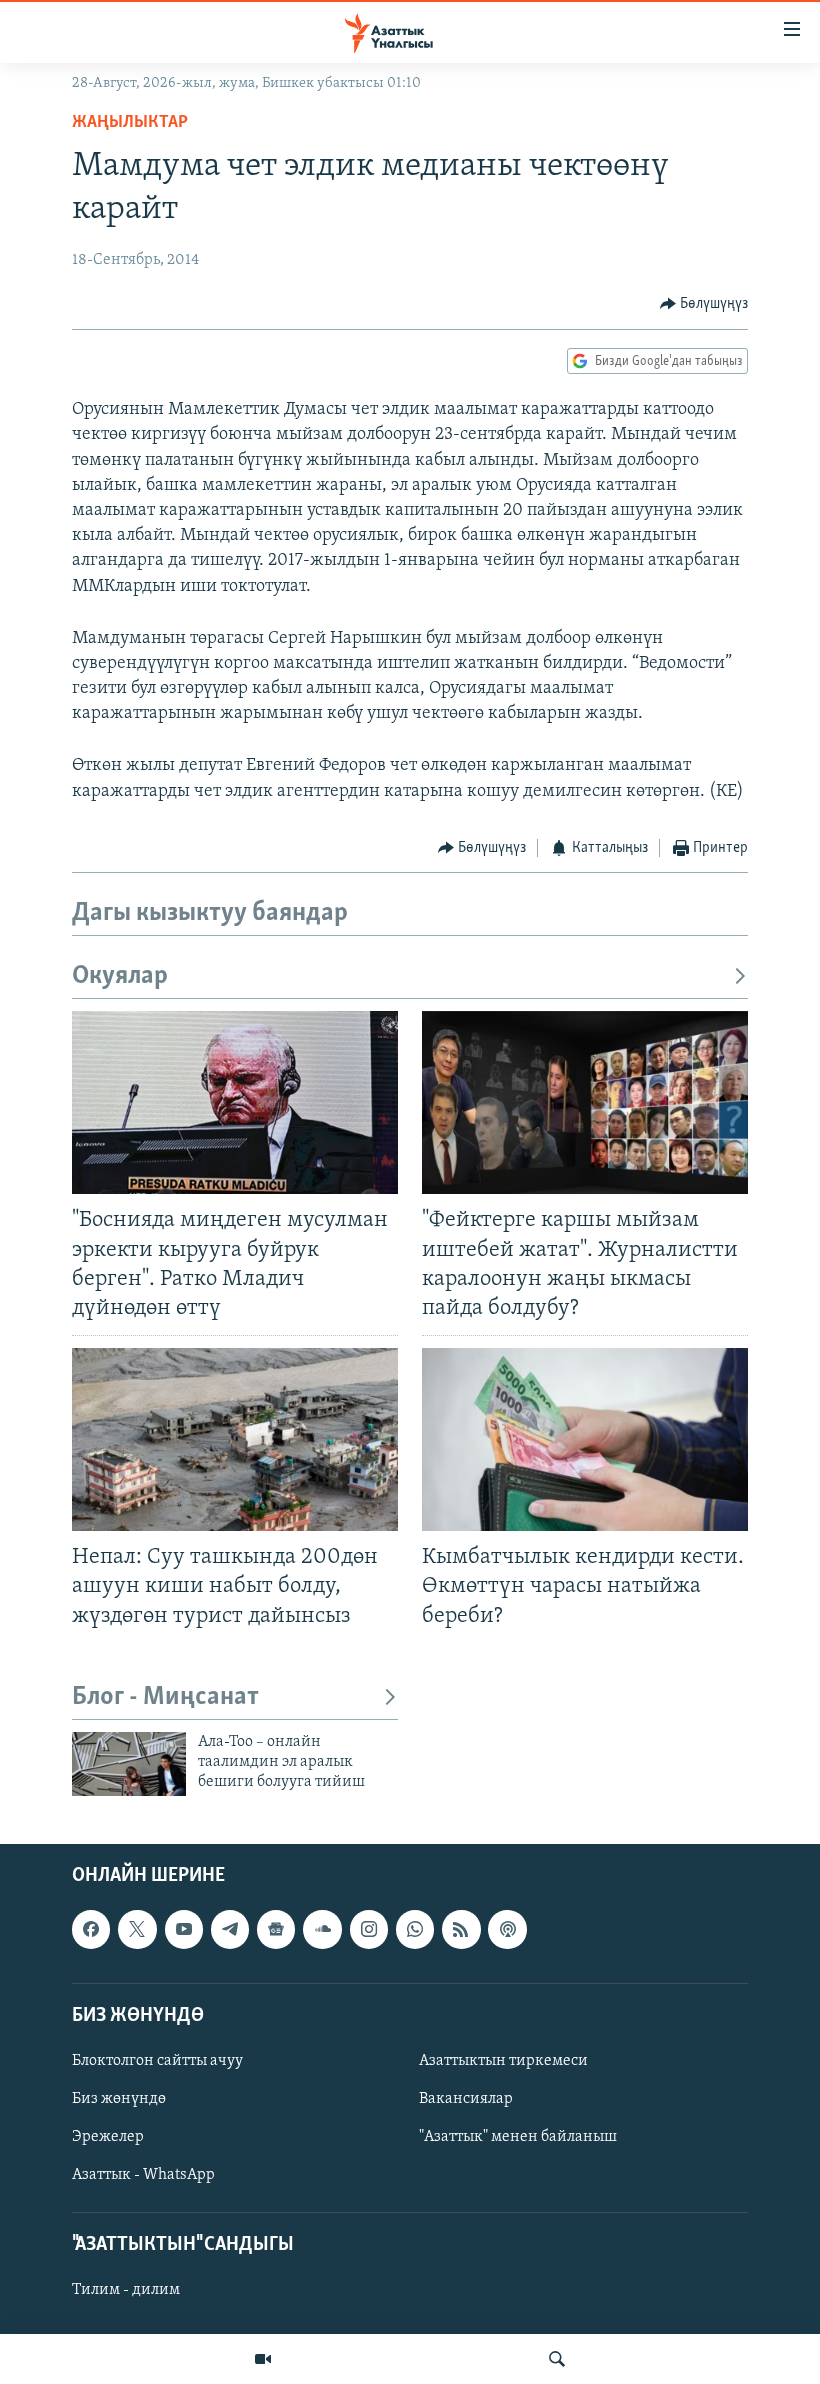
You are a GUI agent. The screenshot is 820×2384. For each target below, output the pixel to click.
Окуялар (120, 976)
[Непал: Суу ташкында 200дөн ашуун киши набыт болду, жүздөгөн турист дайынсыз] (235, 1439)
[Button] (704, 304)
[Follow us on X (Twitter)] (137, 1929)
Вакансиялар (466, 2099)
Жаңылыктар (130, 123)
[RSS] (461, 1929)
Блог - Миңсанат (165, 1697)
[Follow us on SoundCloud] (322, 1929)
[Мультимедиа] (263, 2359)
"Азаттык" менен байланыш (518, 2137)
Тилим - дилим (126, 2290)
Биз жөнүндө (119, 2099)
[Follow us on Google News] (276, 1929)
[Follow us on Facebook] (91, 1929)
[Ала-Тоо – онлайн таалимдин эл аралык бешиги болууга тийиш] (129, 1764)
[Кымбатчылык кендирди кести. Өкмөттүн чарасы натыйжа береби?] (585, 1439)
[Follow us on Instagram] (369, 1929)
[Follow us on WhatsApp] (415, 1929)
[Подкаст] (507, 1929)
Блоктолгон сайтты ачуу (157, 2061)
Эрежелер (108, 2137)
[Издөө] (557, 2359)
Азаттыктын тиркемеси (503, 2061)
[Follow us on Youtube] (184, 1929)
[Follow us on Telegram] (230, 1929)
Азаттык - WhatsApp (143, 2175)
